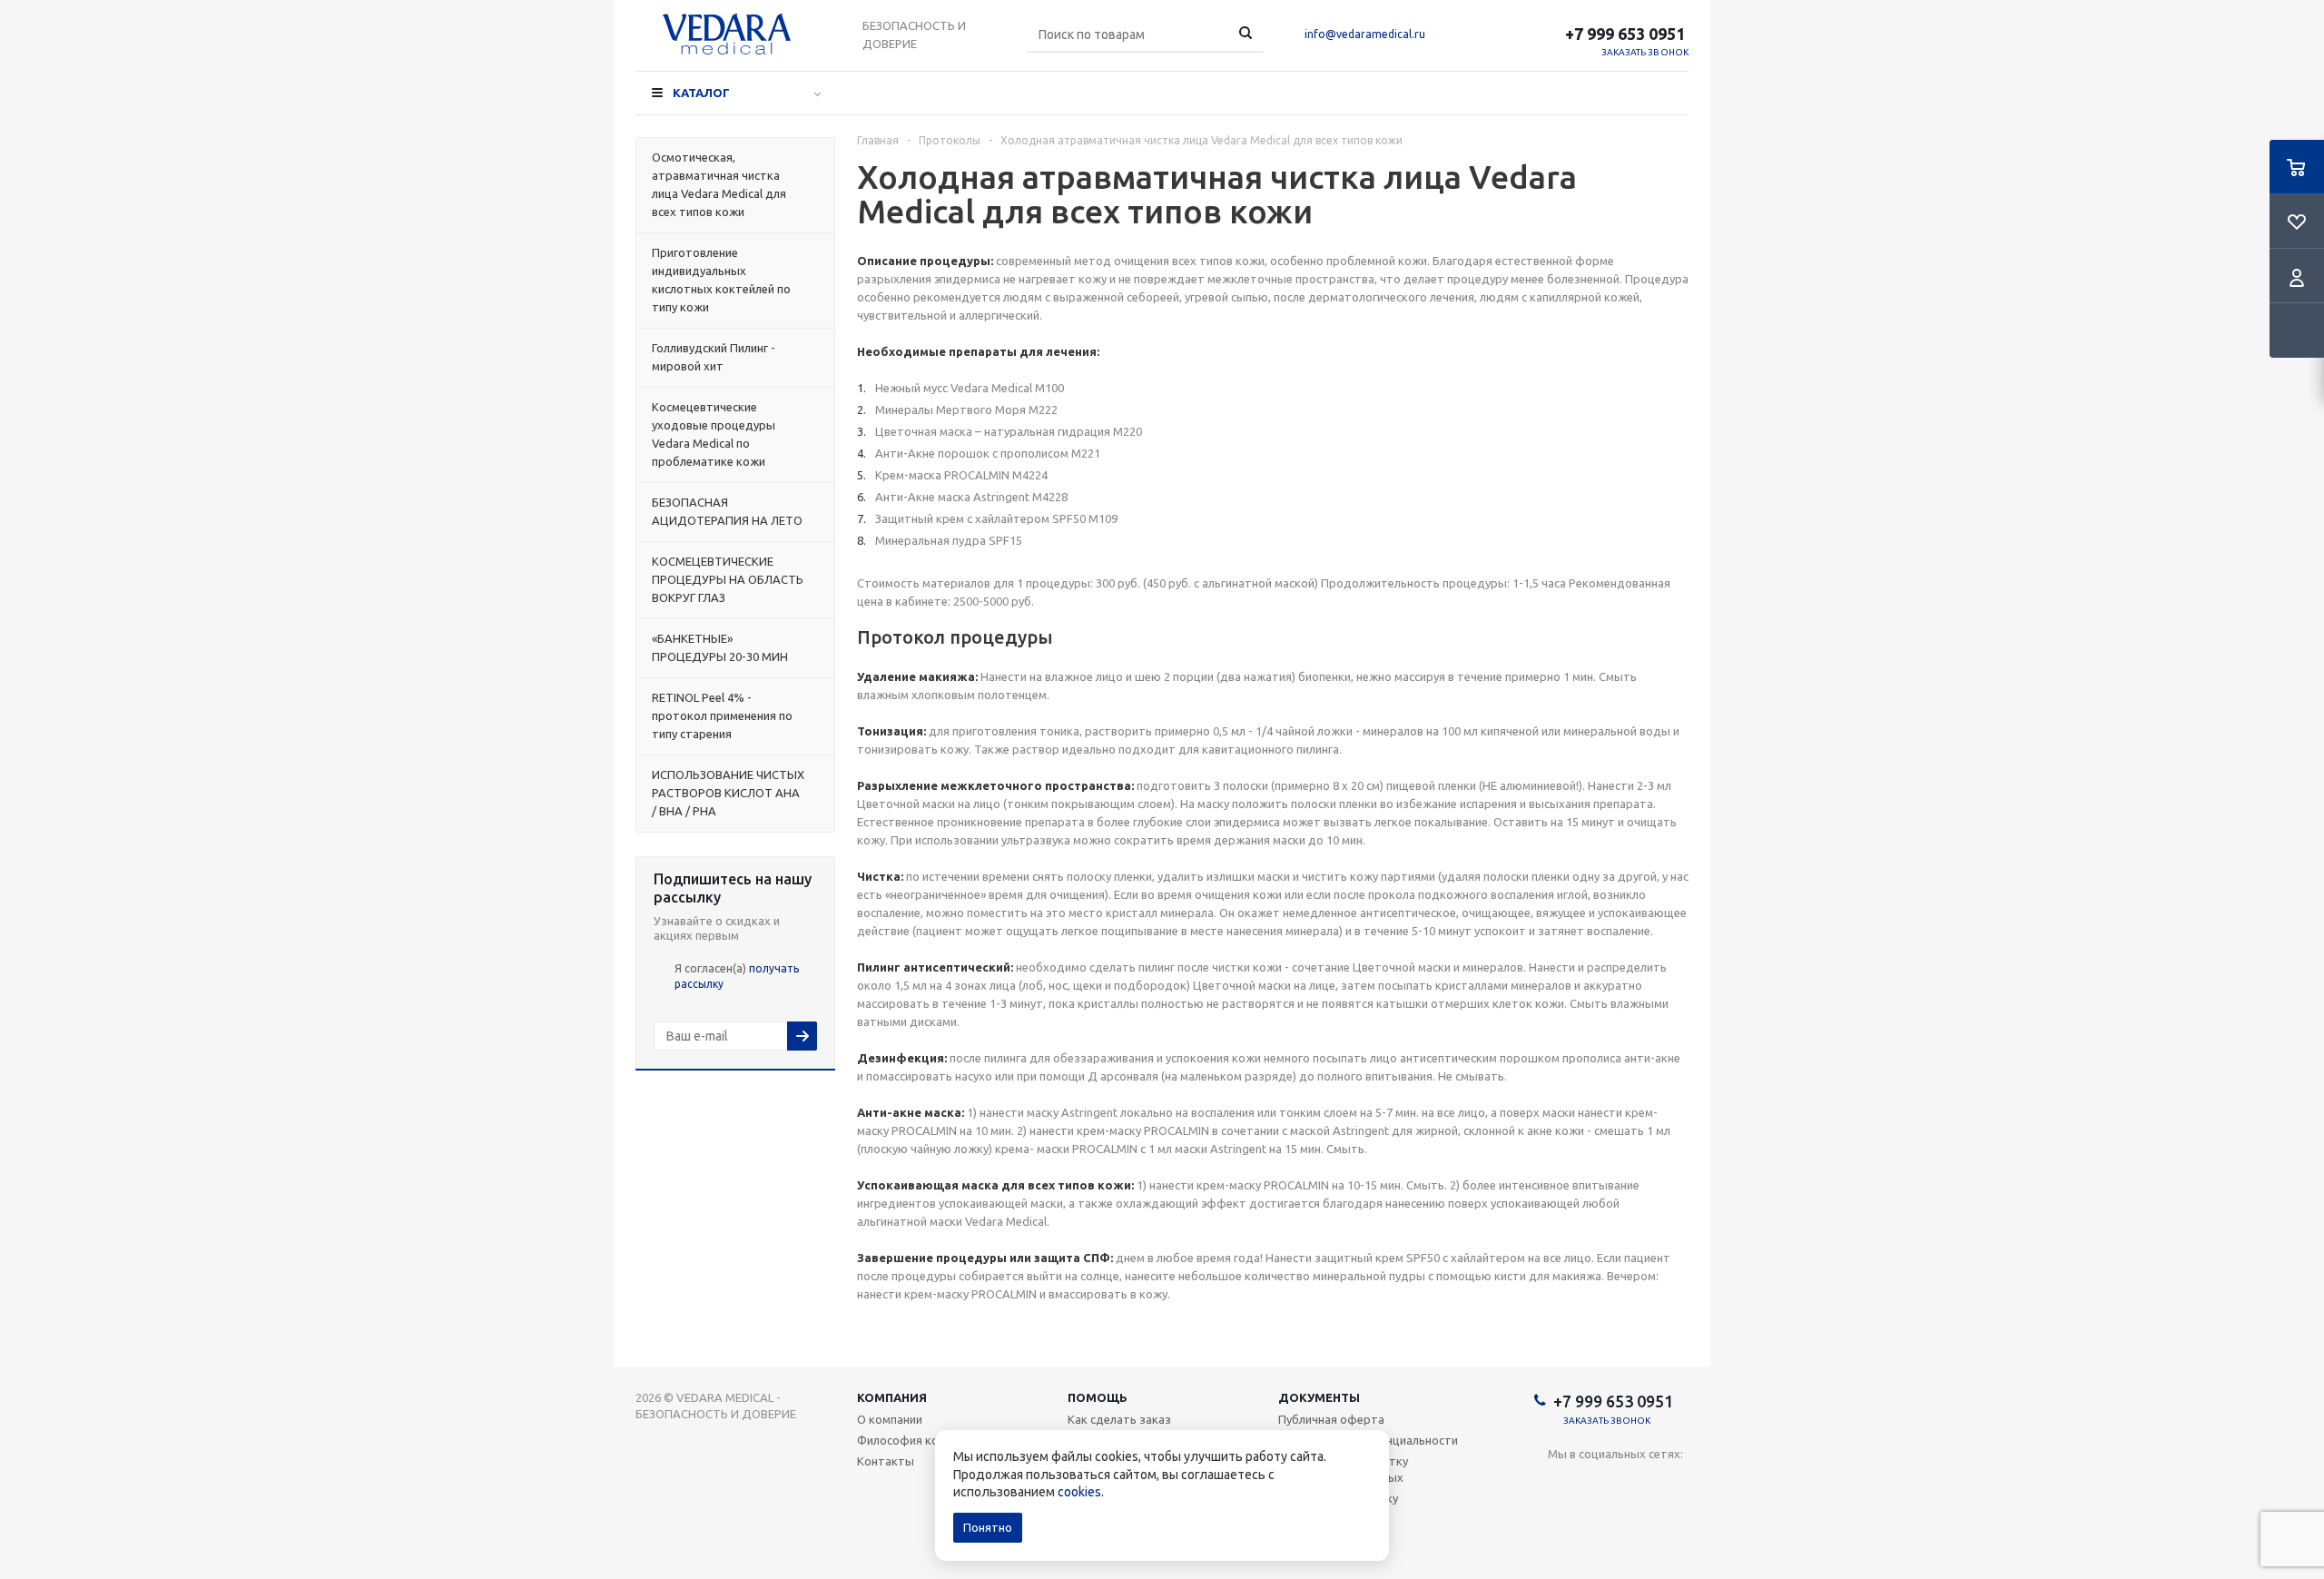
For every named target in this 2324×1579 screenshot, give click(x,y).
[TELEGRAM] (1636, 1484)
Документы (1319, 1397)
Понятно (988, 1527)
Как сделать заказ (1119, 1419)
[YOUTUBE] (1599, 1484)
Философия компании (918, 1440)
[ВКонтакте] (1562, 1484)
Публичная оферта (1331, 1419)
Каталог (701, 93)
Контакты (886, 1461)
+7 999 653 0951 (1627, 34)
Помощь (1098, 1397)
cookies (1079, 1492)
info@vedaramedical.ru (1365, 34)
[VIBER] (1674, 1484)
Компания (892, 1397)
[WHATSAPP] (1562, 1521)
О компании (890, 1419)
